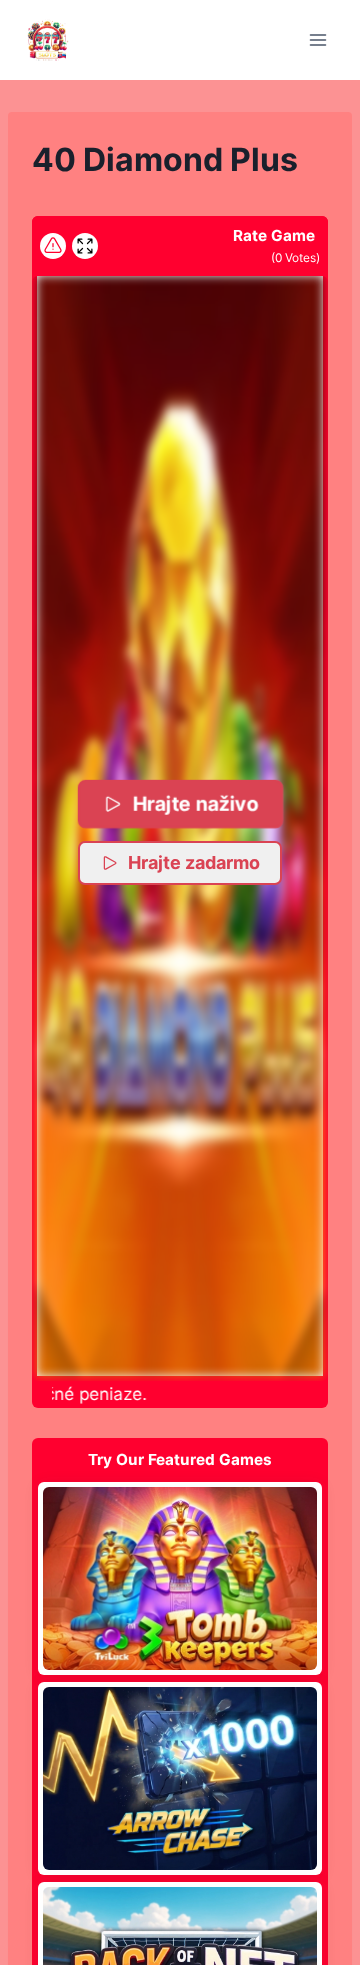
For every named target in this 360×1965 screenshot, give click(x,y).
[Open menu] (317, 39)
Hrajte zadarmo (194, 862)
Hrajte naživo (195, 803)
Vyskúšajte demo (180, 1578)
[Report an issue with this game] (53, 246)
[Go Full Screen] (85, 246)
